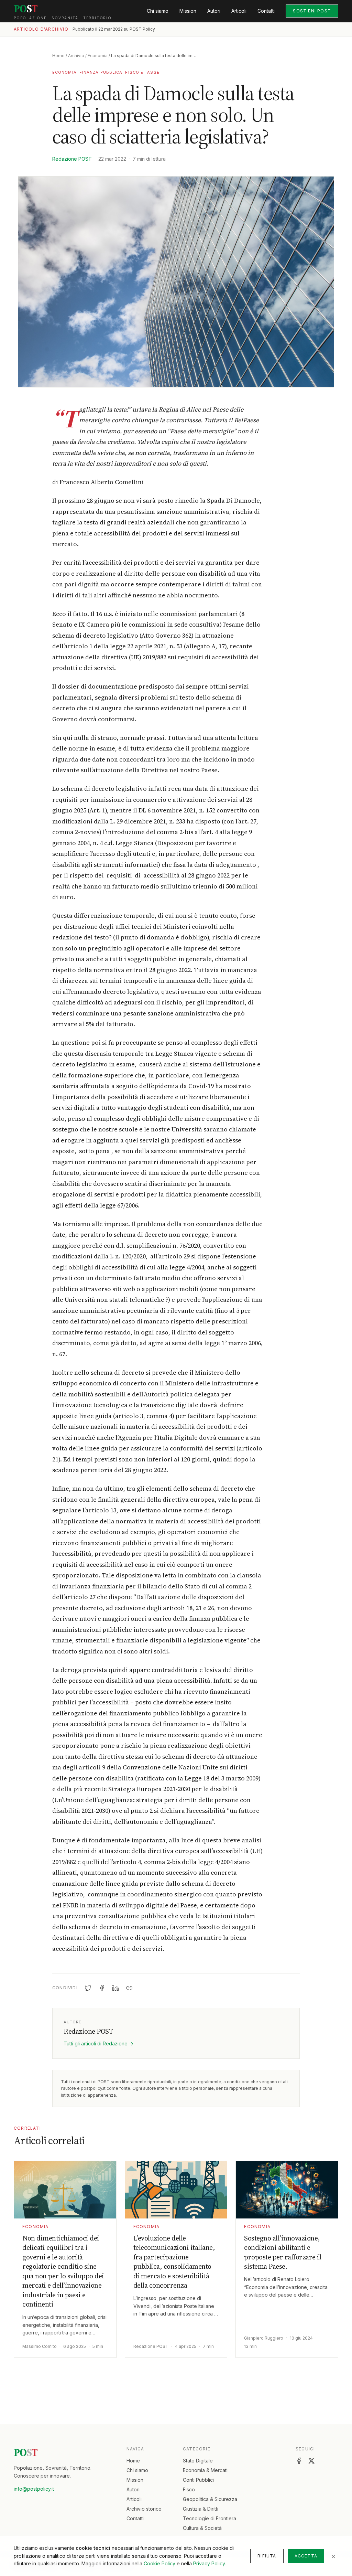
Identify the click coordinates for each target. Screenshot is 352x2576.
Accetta (306, 2556)
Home (58, 56)
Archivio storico (144, 2509)
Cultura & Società (202, 2528)
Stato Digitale (198, 2461)
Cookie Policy (159, 2563)
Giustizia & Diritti (201, 2509)
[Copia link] (129, 1988)
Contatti (266, 11)
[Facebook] (299, 2461)
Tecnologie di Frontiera (210, 2518)
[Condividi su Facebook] (102, 1988)
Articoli (239, 11)
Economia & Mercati (205, 2470)
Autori (214, 11)
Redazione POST (72, 159)
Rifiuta (267, 2556)
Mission (188, 11)
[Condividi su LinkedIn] (115, 1988)
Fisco (189, 2489)
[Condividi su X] (88, 1988)
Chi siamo (158, 11)
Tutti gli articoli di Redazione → (98, 2043)
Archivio (76, 56)
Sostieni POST (312, 11)
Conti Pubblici (198, 2480)
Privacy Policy (209, 2563)
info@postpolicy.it (34, 2489)
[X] (311, 2461)
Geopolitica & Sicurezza (210, 2499)
